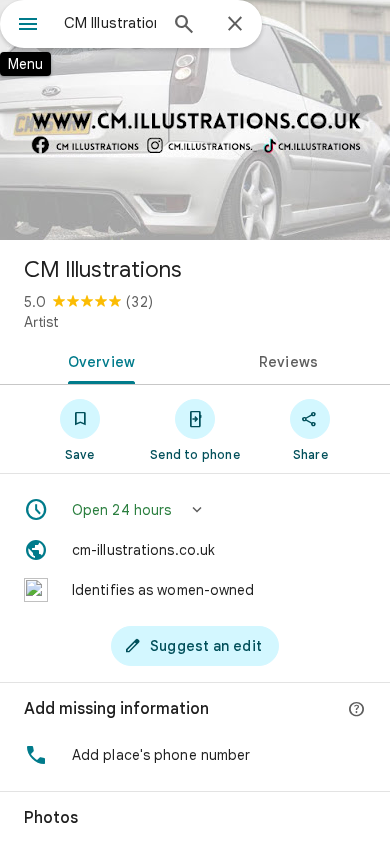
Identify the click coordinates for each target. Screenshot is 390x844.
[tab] (97, 360)
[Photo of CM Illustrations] (195, 120)
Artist (41, 322)
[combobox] (110, 23)
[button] (195, 510)
